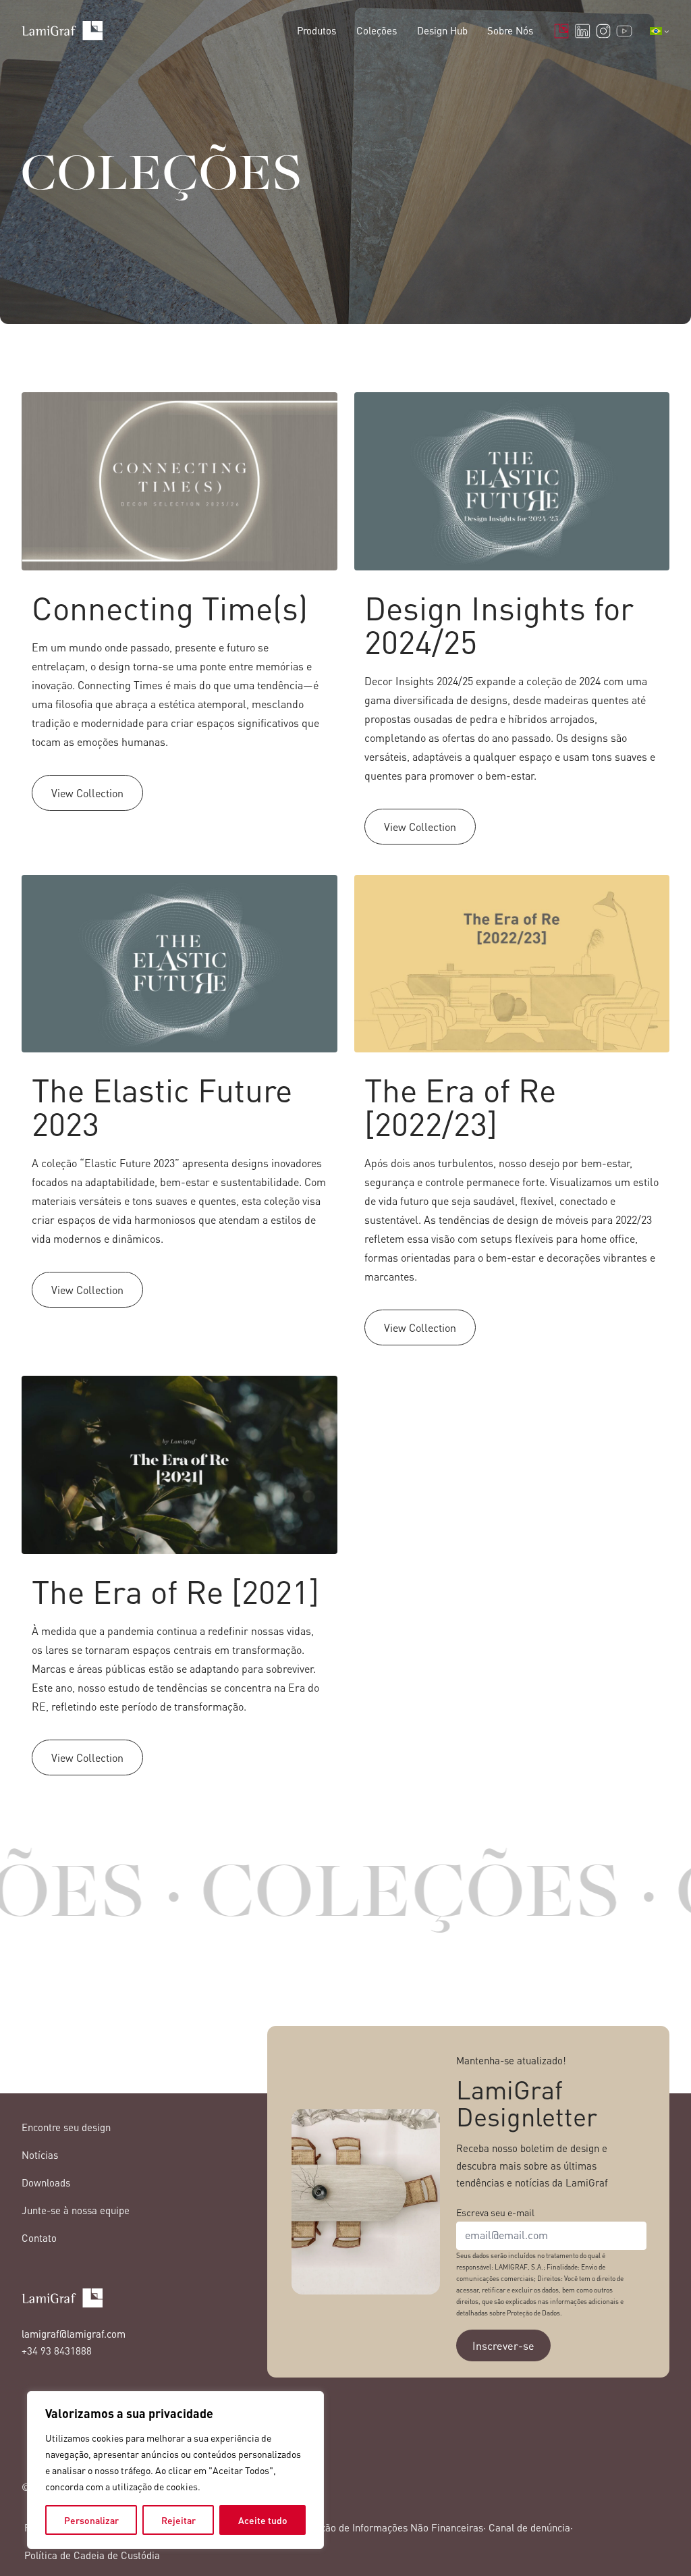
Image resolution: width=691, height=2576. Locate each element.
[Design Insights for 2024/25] (512, 625)
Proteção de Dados (533, 2313)
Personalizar (91, 2520)
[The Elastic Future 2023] (179, 1117)
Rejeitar (178, 2520)
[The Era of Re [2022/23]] (512, 1117)
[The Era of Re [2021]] (179, 1582)
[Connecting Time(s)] (179, 625)
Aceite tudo (263, 2520)
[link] (402, 1901)
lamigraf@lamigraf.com (74, 2334)
